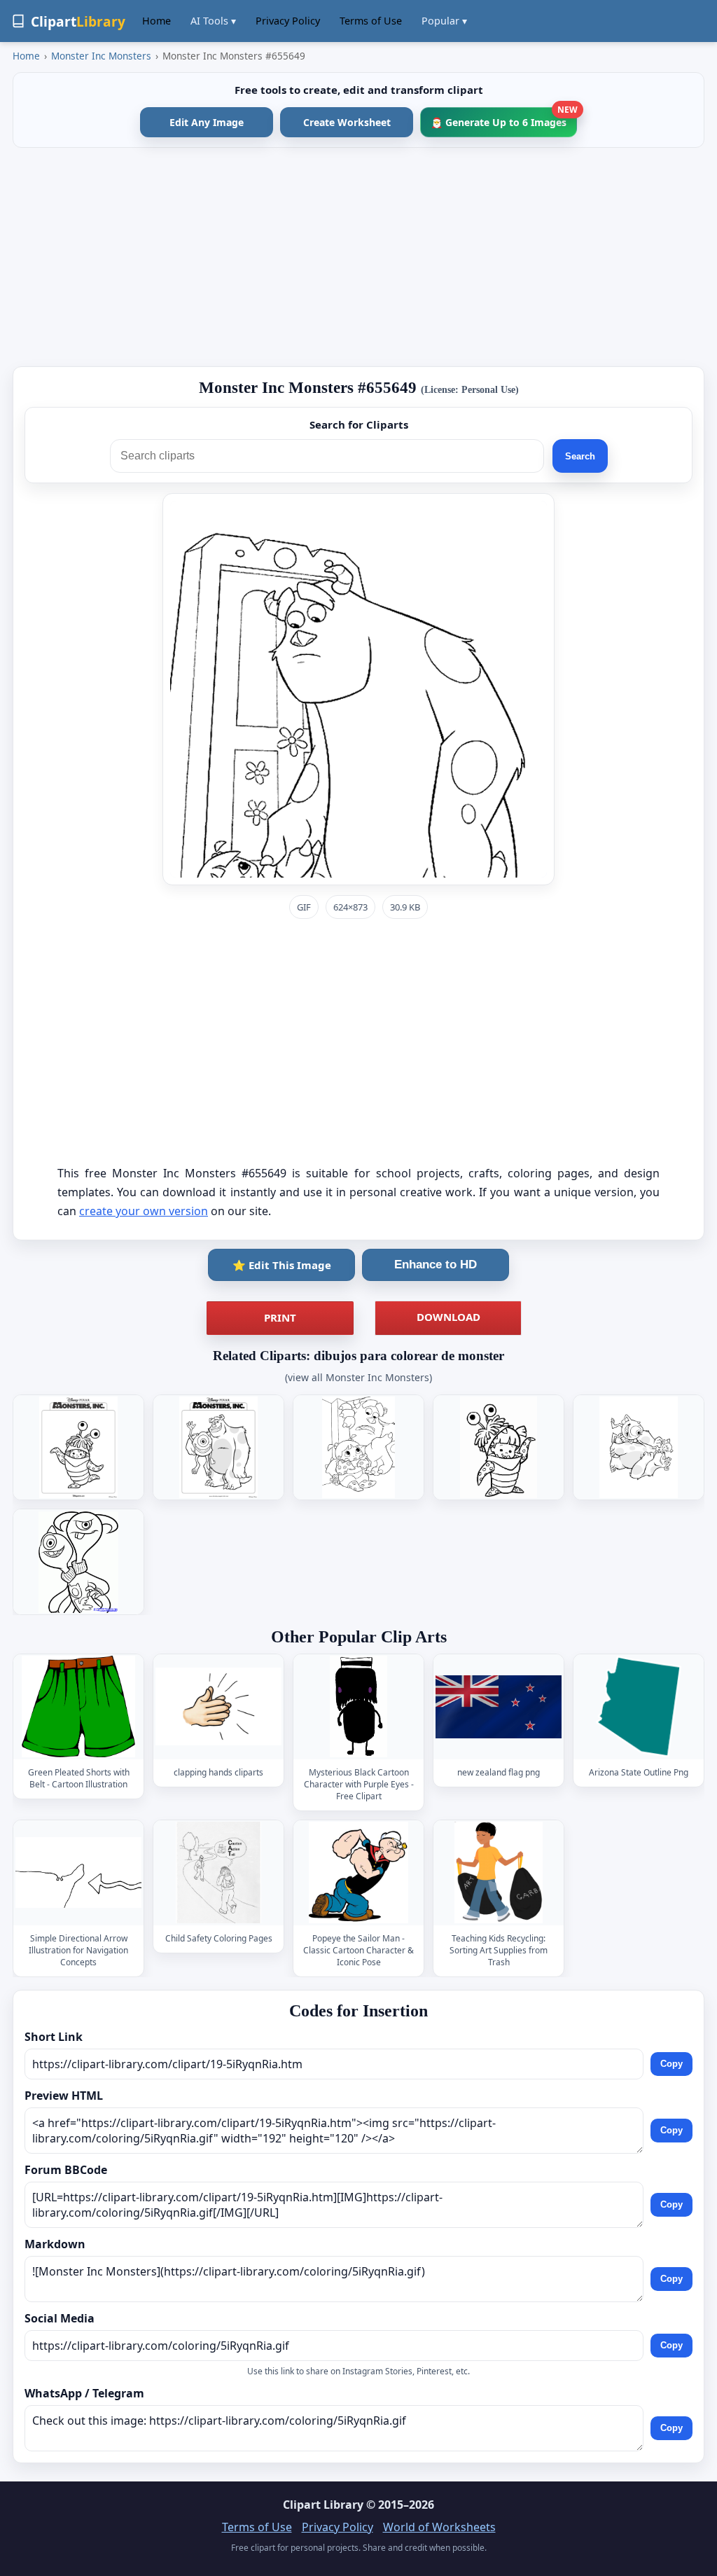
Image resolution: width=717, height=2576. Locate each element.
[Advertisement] (358, 257)
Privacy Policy (288, 21)
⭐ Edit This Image (282, 1265)
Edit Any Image (207, 122)
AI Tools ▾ (213, 21)
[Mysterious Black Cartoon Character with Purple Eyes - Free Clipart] (358, 1706)
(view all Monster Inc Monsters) (358, 1377)
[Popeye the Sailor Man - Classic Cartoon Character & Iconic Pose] (358, 1872)
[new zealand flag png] (499, 1706)
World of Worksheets (439, 2527)
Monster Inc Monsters (101, 56)
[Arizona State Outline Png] (639, 1706)
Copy (671, 2064)
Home (156, 21)
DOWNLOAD (448, 1317)
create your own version (144, 1211)
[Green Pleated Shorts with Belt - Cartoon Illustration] (78, 1706)
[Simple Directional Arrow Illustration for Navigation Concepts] (78, 1872)
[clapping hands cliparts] (218, 1706)
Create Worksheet (347, 122)
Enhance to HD (436, 1265)
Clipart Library (323, 2505)
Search (580, 456)
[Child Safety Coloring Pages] (218, 1872)
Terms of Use (371, 21)
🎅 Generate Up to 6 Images (504, 118)
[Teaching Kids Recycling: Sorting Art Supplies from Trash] (499, 1872)
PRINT (280, 1317)
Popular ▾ (444, 21)
